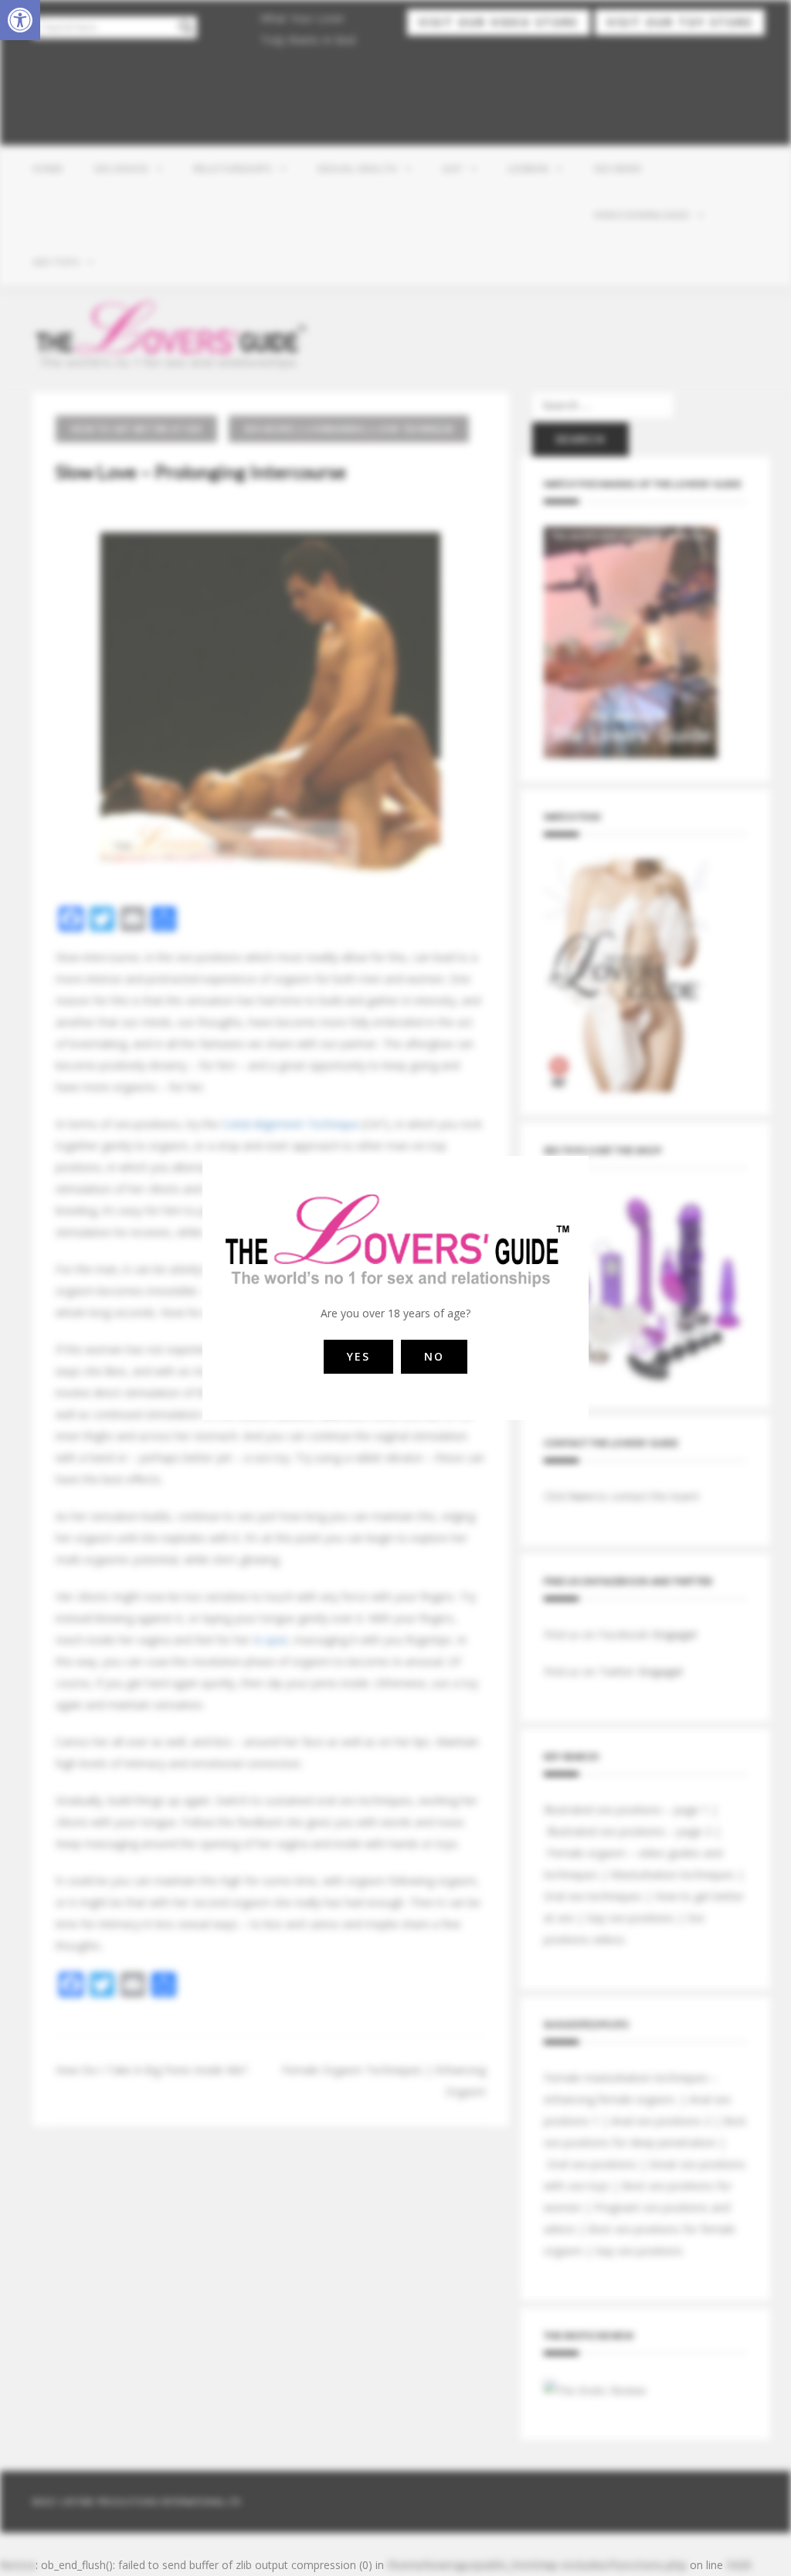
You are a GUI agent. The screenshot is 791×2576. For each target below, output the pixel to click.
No (434, 1356)
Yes (358, 1356)
